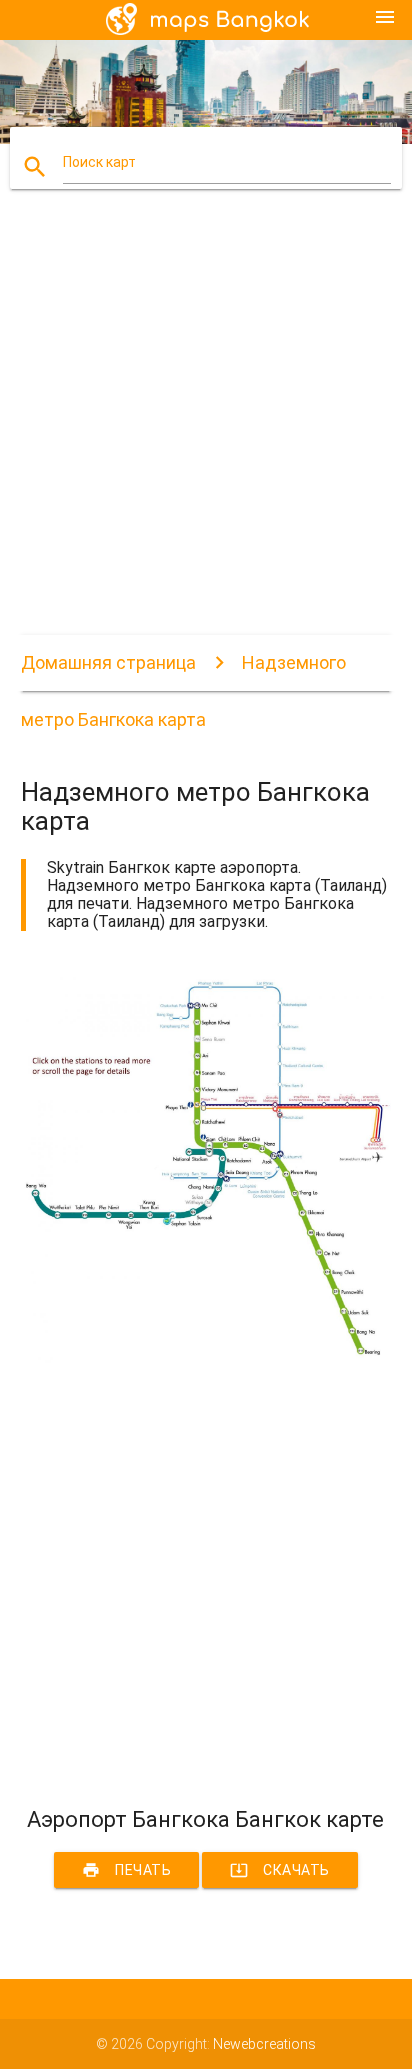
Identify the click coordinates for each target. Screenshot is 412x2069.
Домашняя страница (108, 662)
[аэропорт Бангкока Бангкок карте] (206, 1360)
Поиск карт (99, 162)
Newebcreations (264, 2044)
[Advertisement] (206, 429)
